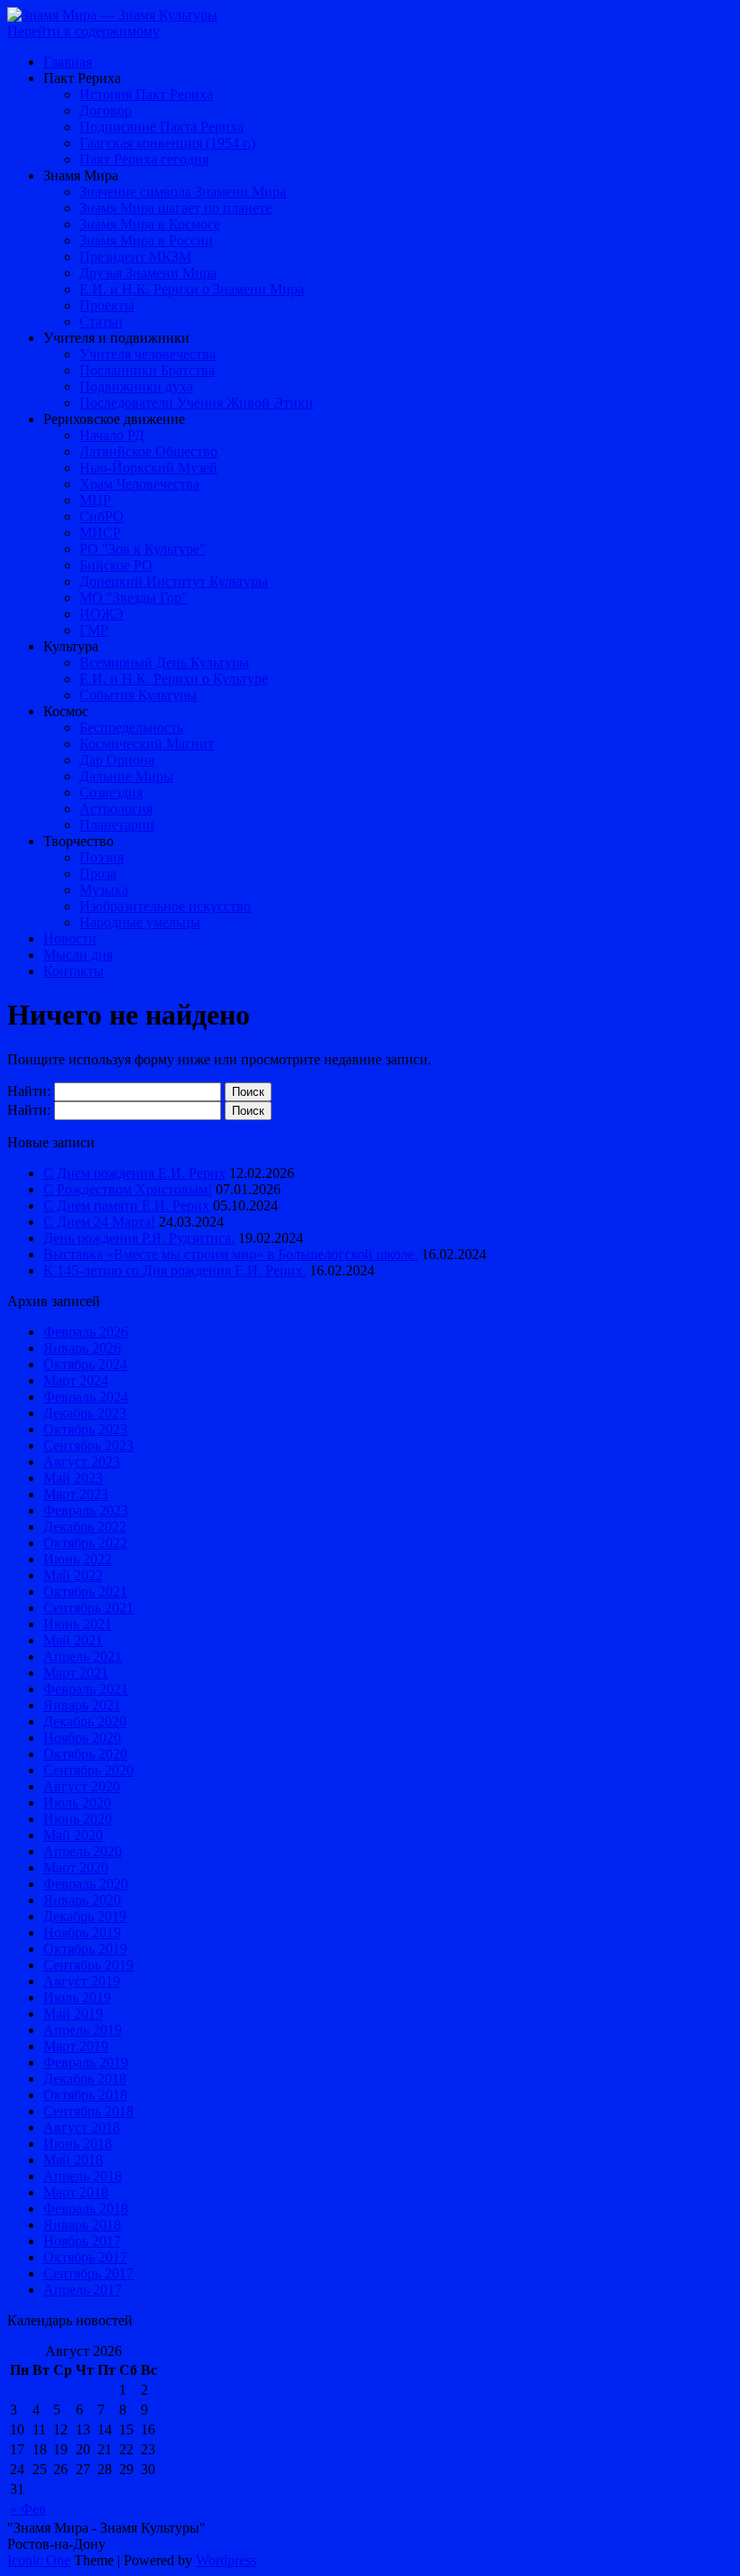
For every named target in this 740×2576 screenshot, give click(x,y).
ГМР (94, 630)
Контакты (74, 971)
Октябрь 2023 (85, 1429)
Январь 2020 (82, 1900)
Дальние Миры (126, 776)
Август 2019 (82, 1981)
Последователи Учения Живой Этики (196, 403)
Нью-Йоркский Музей (148, 468)
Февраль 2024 (86, 1397)
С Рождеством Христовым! (128, 1189)
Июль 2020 (77, 1803)
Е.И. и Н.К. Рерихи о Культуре (174, 679)
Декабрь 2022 (85, 1527)
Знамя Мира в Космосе (150, 224)
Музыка (104, 890)
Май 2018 (73, 2160)
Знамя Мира (81, 175)
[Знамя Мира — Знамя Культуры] (112, 15)
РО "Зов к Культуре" (143, 549)
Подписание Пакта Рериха (162, 127)
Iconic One (39, 2560)
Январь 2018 (82, 2225)
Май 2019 (73, 2014)
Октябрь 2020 (85, 1754)
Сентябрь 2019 (88, 1965)
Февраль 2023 (86, 1510)
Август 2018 (82, 2127)
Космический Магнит (147, 744)
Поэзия (102, 857)
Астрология (116, 809)
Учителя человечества (148, 354)
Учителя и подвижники (116, 338)
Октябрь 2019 (85, 1949)
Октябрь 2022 (85, 1543)
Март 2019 (76, 2046)
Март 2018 (76, 2192)
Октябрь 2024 (85, 1364)
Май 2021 (73, 1640)
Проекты (107, 305)
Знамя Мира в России (146, 240)
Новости (70, 938)
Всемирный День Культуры (164, 662)
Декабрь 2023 (85, 1413)
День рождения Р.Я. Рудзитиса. (139, 1238)
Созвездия (111, 792)
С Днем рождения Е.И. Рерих (134, 1173)
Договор (106, 110)
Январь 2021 (82, 1705)
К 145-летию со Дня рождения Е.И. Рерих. (175, 1270)
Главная (68, 62)
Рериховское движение (114, 419)
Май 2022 (73, 1575)
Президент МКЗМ (135, 257)
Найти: (29, 1091)
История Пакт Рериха (146, 94)
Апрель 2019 (83, 2030)
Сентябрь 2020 (88, 1770)
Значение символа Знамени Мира (183, 192)
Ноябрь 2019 (82, 1932)
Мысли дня (78, 955)
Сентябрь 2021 (88, 1608)
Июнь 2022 (78, 1559)
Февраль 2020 (86, 1884)
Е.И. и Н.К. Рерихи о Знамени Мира (192, 289)
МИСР (100, 533)
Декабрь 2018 (85, 2079)
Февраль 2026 (86, 1332)
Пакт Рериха (82, 78)
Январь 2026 (82, 1348)
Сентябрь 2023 (88, 1445)
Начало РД (112, 435)
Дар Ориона (117, 760)
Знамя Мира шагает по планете (176, 208)
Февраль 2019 (86, 2062)
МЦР (95, 500)
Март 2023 (76, 1494)
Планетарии (117, 825)
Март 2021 (76, 1673)
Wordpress (226, 2560)
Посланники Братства (147, 370)
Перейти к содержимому (83, 31)
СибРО (102, 516)
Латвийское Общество (148, 451)
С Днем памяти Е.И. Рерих (126, 1205)
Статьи (101, 322)
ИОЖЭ (102, 614)
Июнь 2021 (78, 1624)
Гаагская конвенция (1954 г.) (167, 143)
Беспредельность (131, 727)
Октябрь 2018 (85, 2095)
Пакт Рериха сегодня (144, 159)
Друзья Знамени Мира (148, 273)
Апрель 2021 (83, 1656)
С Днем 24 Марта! (99, 1222)
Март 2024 (76, 1380)
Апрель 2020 (83, 1851)
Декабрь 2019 (85, 1916)
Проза (98, 874)
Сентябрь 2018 (88, 2111)
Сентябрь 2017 (88, 2273)
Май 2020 (73, 1835)
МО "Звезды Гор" (134, 598)
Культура (71, 646)
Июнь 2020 (78, 1819)
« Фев (28, 2509)
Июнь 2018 (78, 2144)
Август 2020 (82, 1786)
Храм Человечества (139, 484)
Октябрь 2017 (85, 2257)
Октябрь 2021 (85, 1592)
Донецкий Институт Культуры (174, 581)
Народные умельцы (140, 922)
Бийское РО (116, 565)
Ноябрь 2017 (82, 2241)
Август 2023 (82, 1462)
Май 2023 (73, 1478)
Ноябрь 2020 (82, 1738)
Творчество (79, 841)
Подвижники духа (136, 386)
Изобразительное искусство (165, 906)
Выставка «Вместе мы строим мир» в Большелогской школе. (231, 1254)
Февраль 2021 (86, 1689)
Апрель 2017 (83, 2290)
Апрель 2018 (83, 2176)
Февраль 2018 (86, 2208)
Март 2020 (76, 1868)
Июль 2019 (77, 1997)
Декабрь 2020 (85, 1721)
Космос (66, 711)
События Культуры (138, 695)
